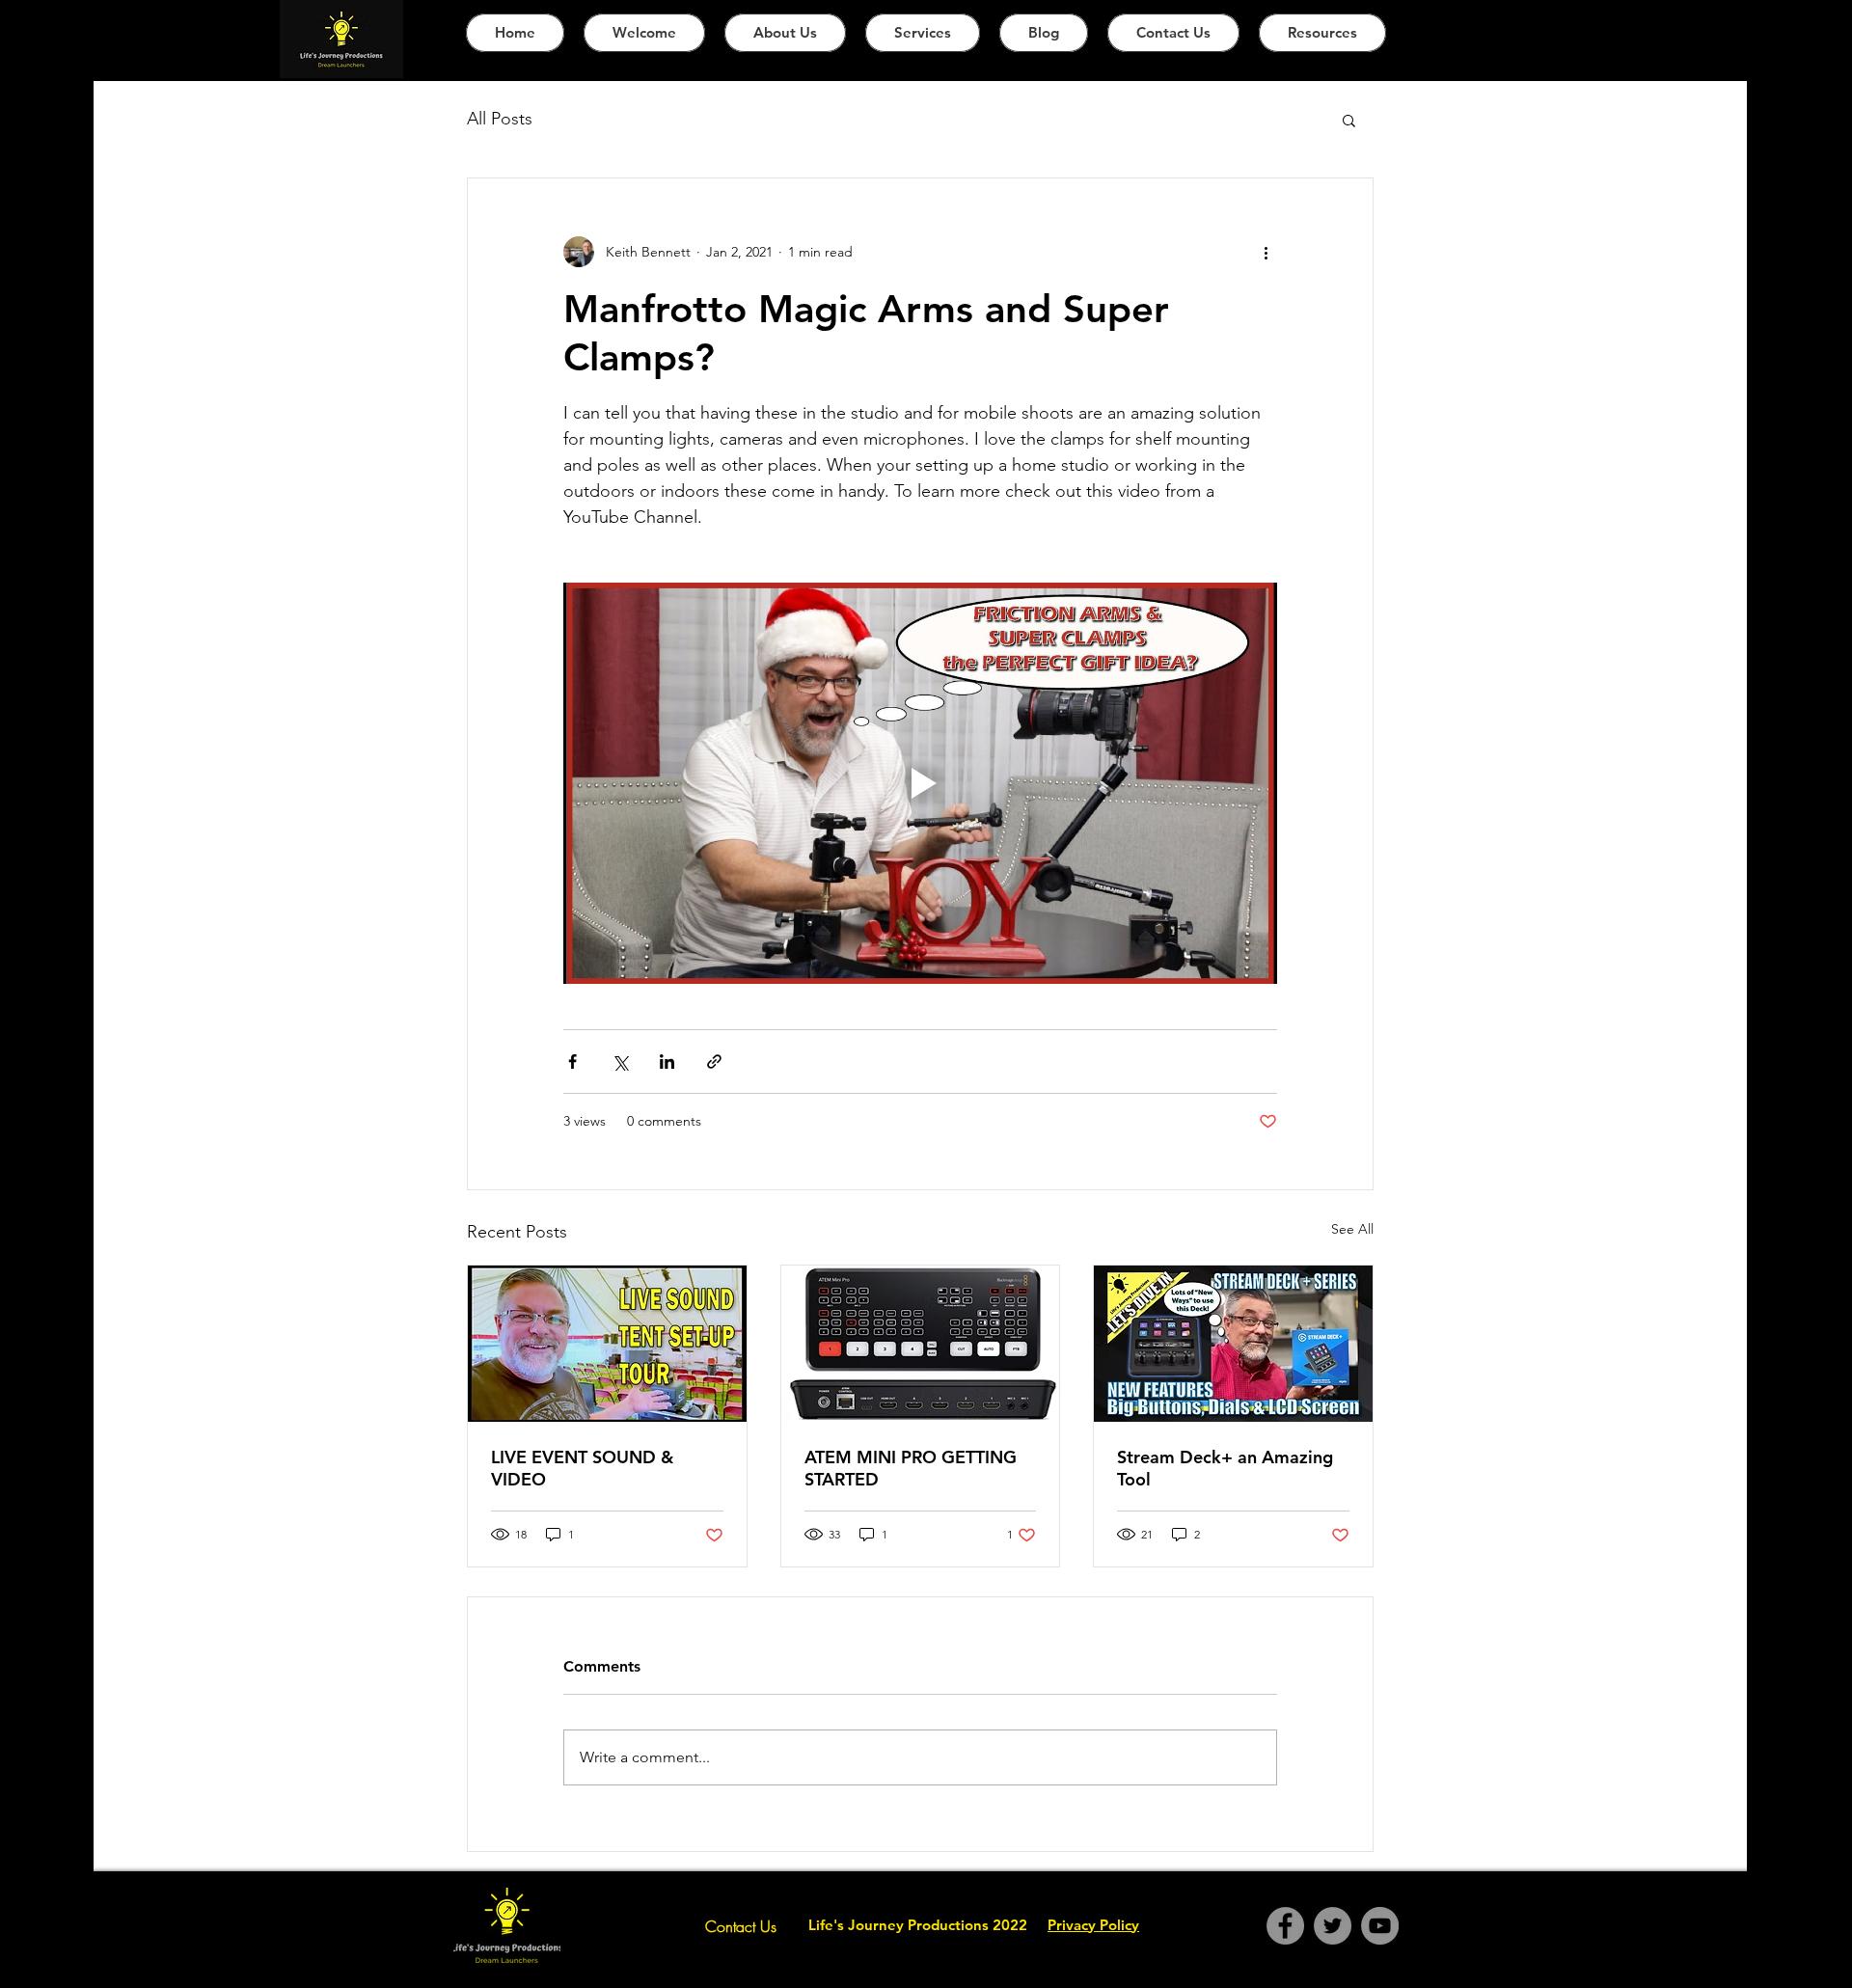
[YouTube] (1380, 1926)
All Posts (500, 119)
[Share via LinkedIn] (667, 1062)
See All (1352, 1229)
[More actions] (1266, 252)
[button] (1349, 120)
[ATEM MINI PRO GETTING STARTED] (921, 1344)
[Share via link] (714, 1062)
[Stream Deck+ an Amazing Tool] (1233, 1344)
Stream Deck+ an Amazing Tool (1225, 1468)
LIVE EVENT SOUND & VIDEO (582, 1468)
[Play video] (920, 783)
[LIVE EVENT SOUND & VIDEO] (607, 1344)
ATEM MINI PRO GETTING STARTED (911, 1468)
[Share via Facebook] (572, 1062)
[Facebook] (1285, 1926)
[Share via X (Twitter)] (620, 1062)
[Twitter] (1333, 1926)
